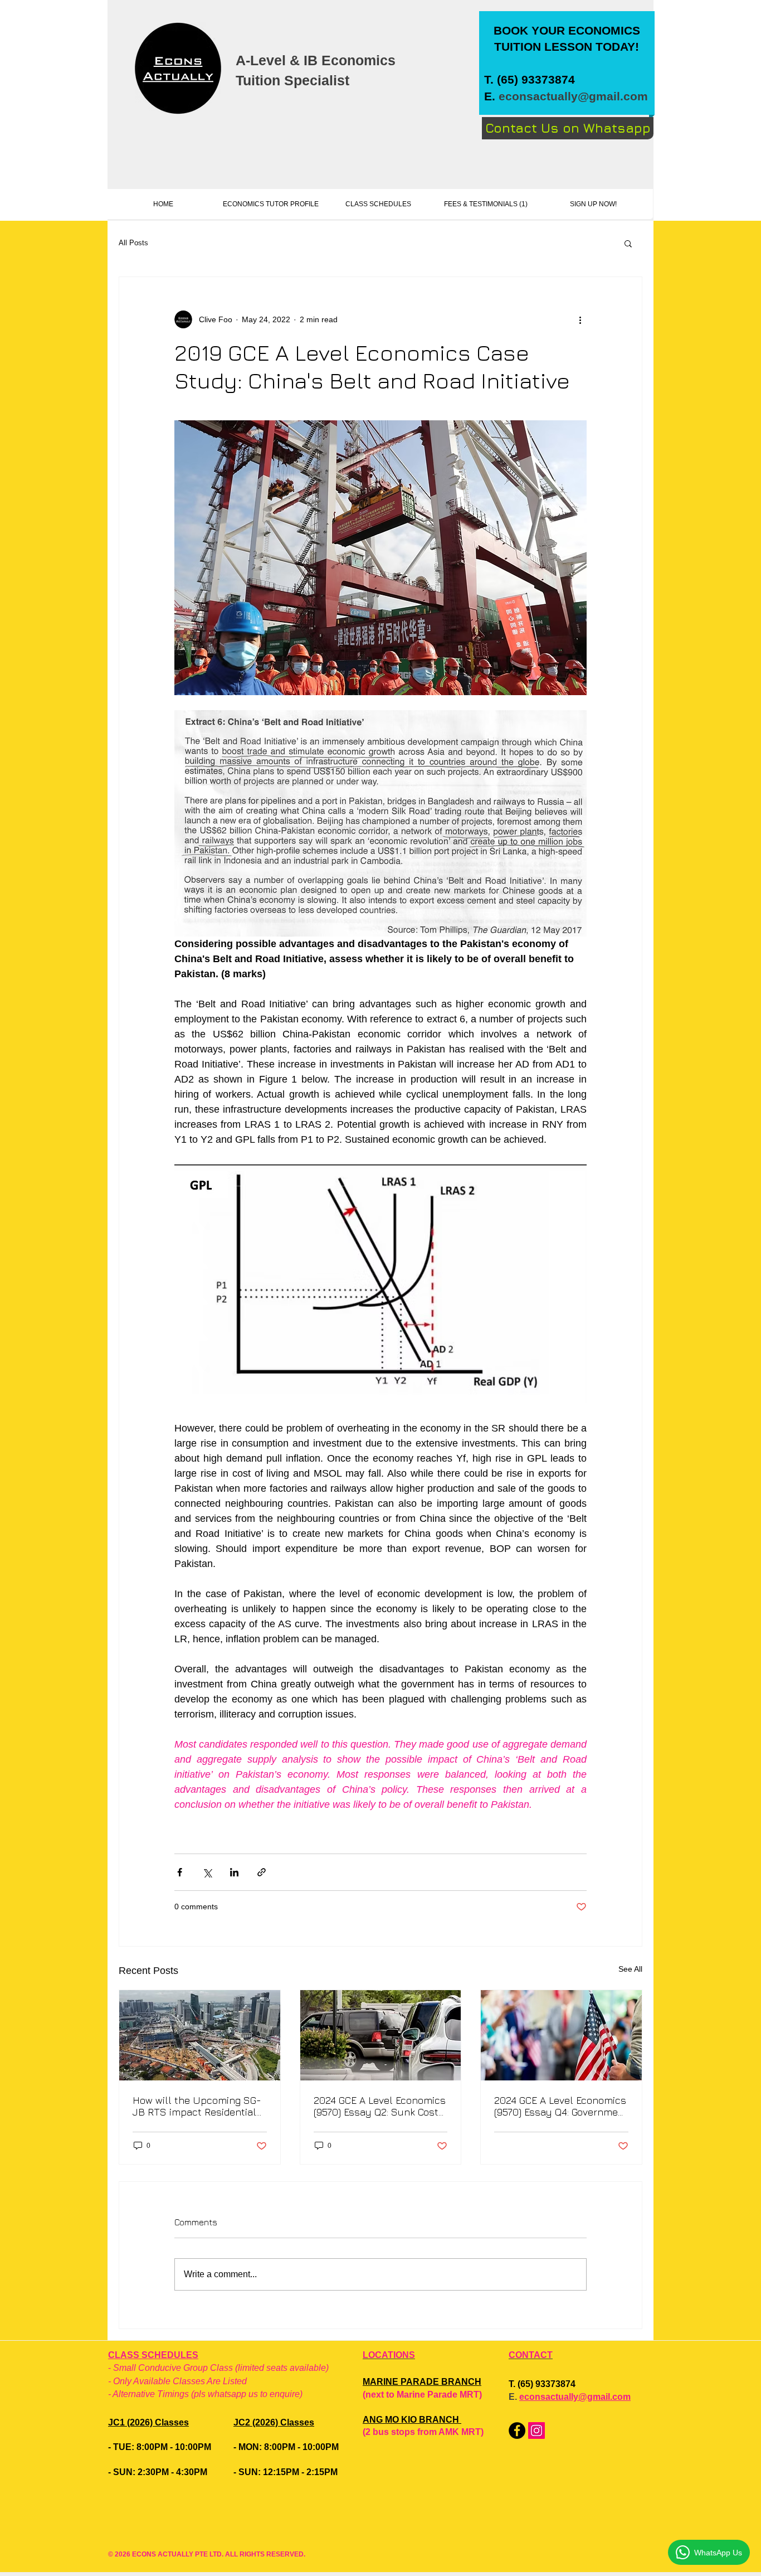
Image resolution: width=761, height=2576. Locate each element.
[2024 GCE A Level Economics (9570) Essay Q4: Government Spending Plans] (561, 2035)
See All (630, 1969)
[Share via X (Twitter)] (207, 1872)
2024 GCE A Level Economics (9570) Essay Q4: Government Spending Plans (561, 2106)
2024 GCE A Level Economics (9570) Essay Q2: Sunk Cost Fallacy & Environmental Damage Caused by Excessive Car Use (380, 2106)
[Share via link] (262, 1872)
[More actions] (580, 319)
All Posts (133, 243)
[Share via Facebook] (180, 1872)
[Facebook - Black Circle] (517, 2431)
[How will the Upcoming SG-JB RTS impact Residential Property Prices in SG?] (200, 2035)
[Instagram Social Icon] (536, 2431)
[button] (628, 243)
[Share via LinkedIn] (234, 1872)
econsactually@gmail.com (573, 96)
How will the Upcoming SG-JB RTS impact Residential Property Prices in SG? (197, 2106)
